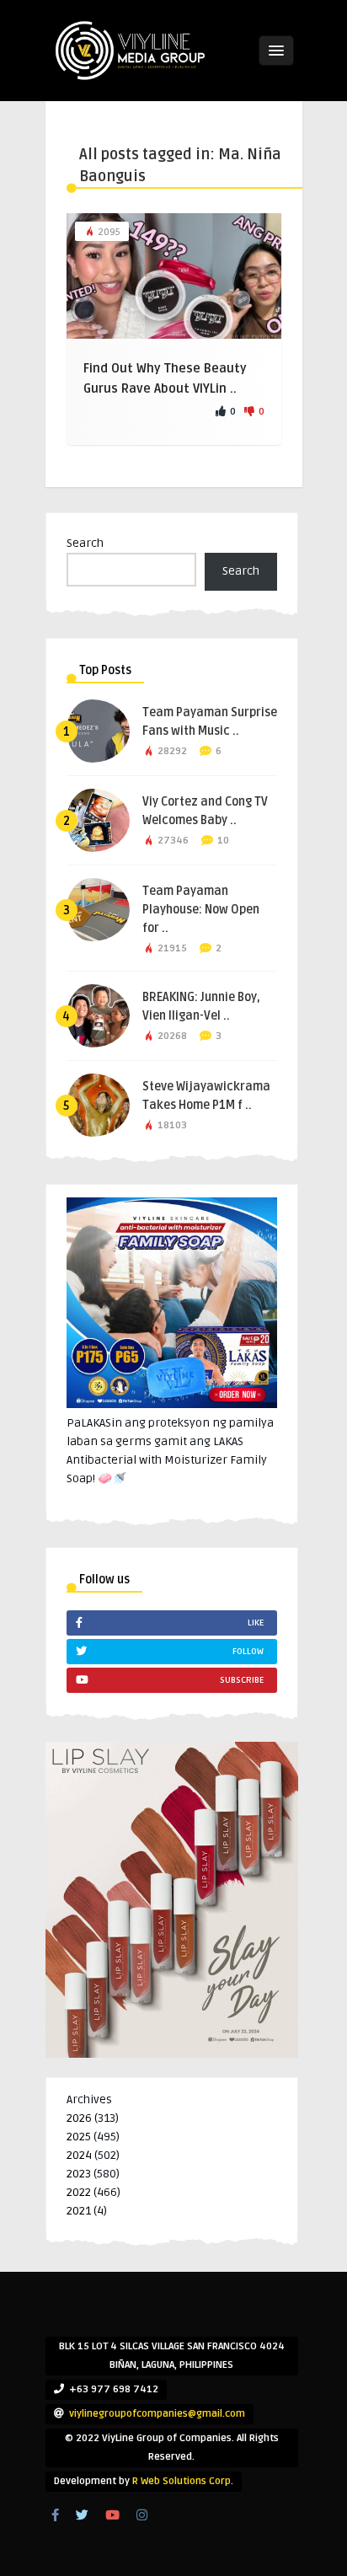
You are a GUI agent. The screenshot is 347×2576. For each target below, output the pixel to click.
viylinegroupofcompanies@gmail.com (157, 2414)
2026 (79, 2118)
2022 (79, 2192)
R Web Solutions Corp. (183, 2481)
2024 (79, 2155)
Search (85, 543)
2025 (79, 2137)
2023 (79, 2174)
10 (223, 841)
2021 (79, 2211)
